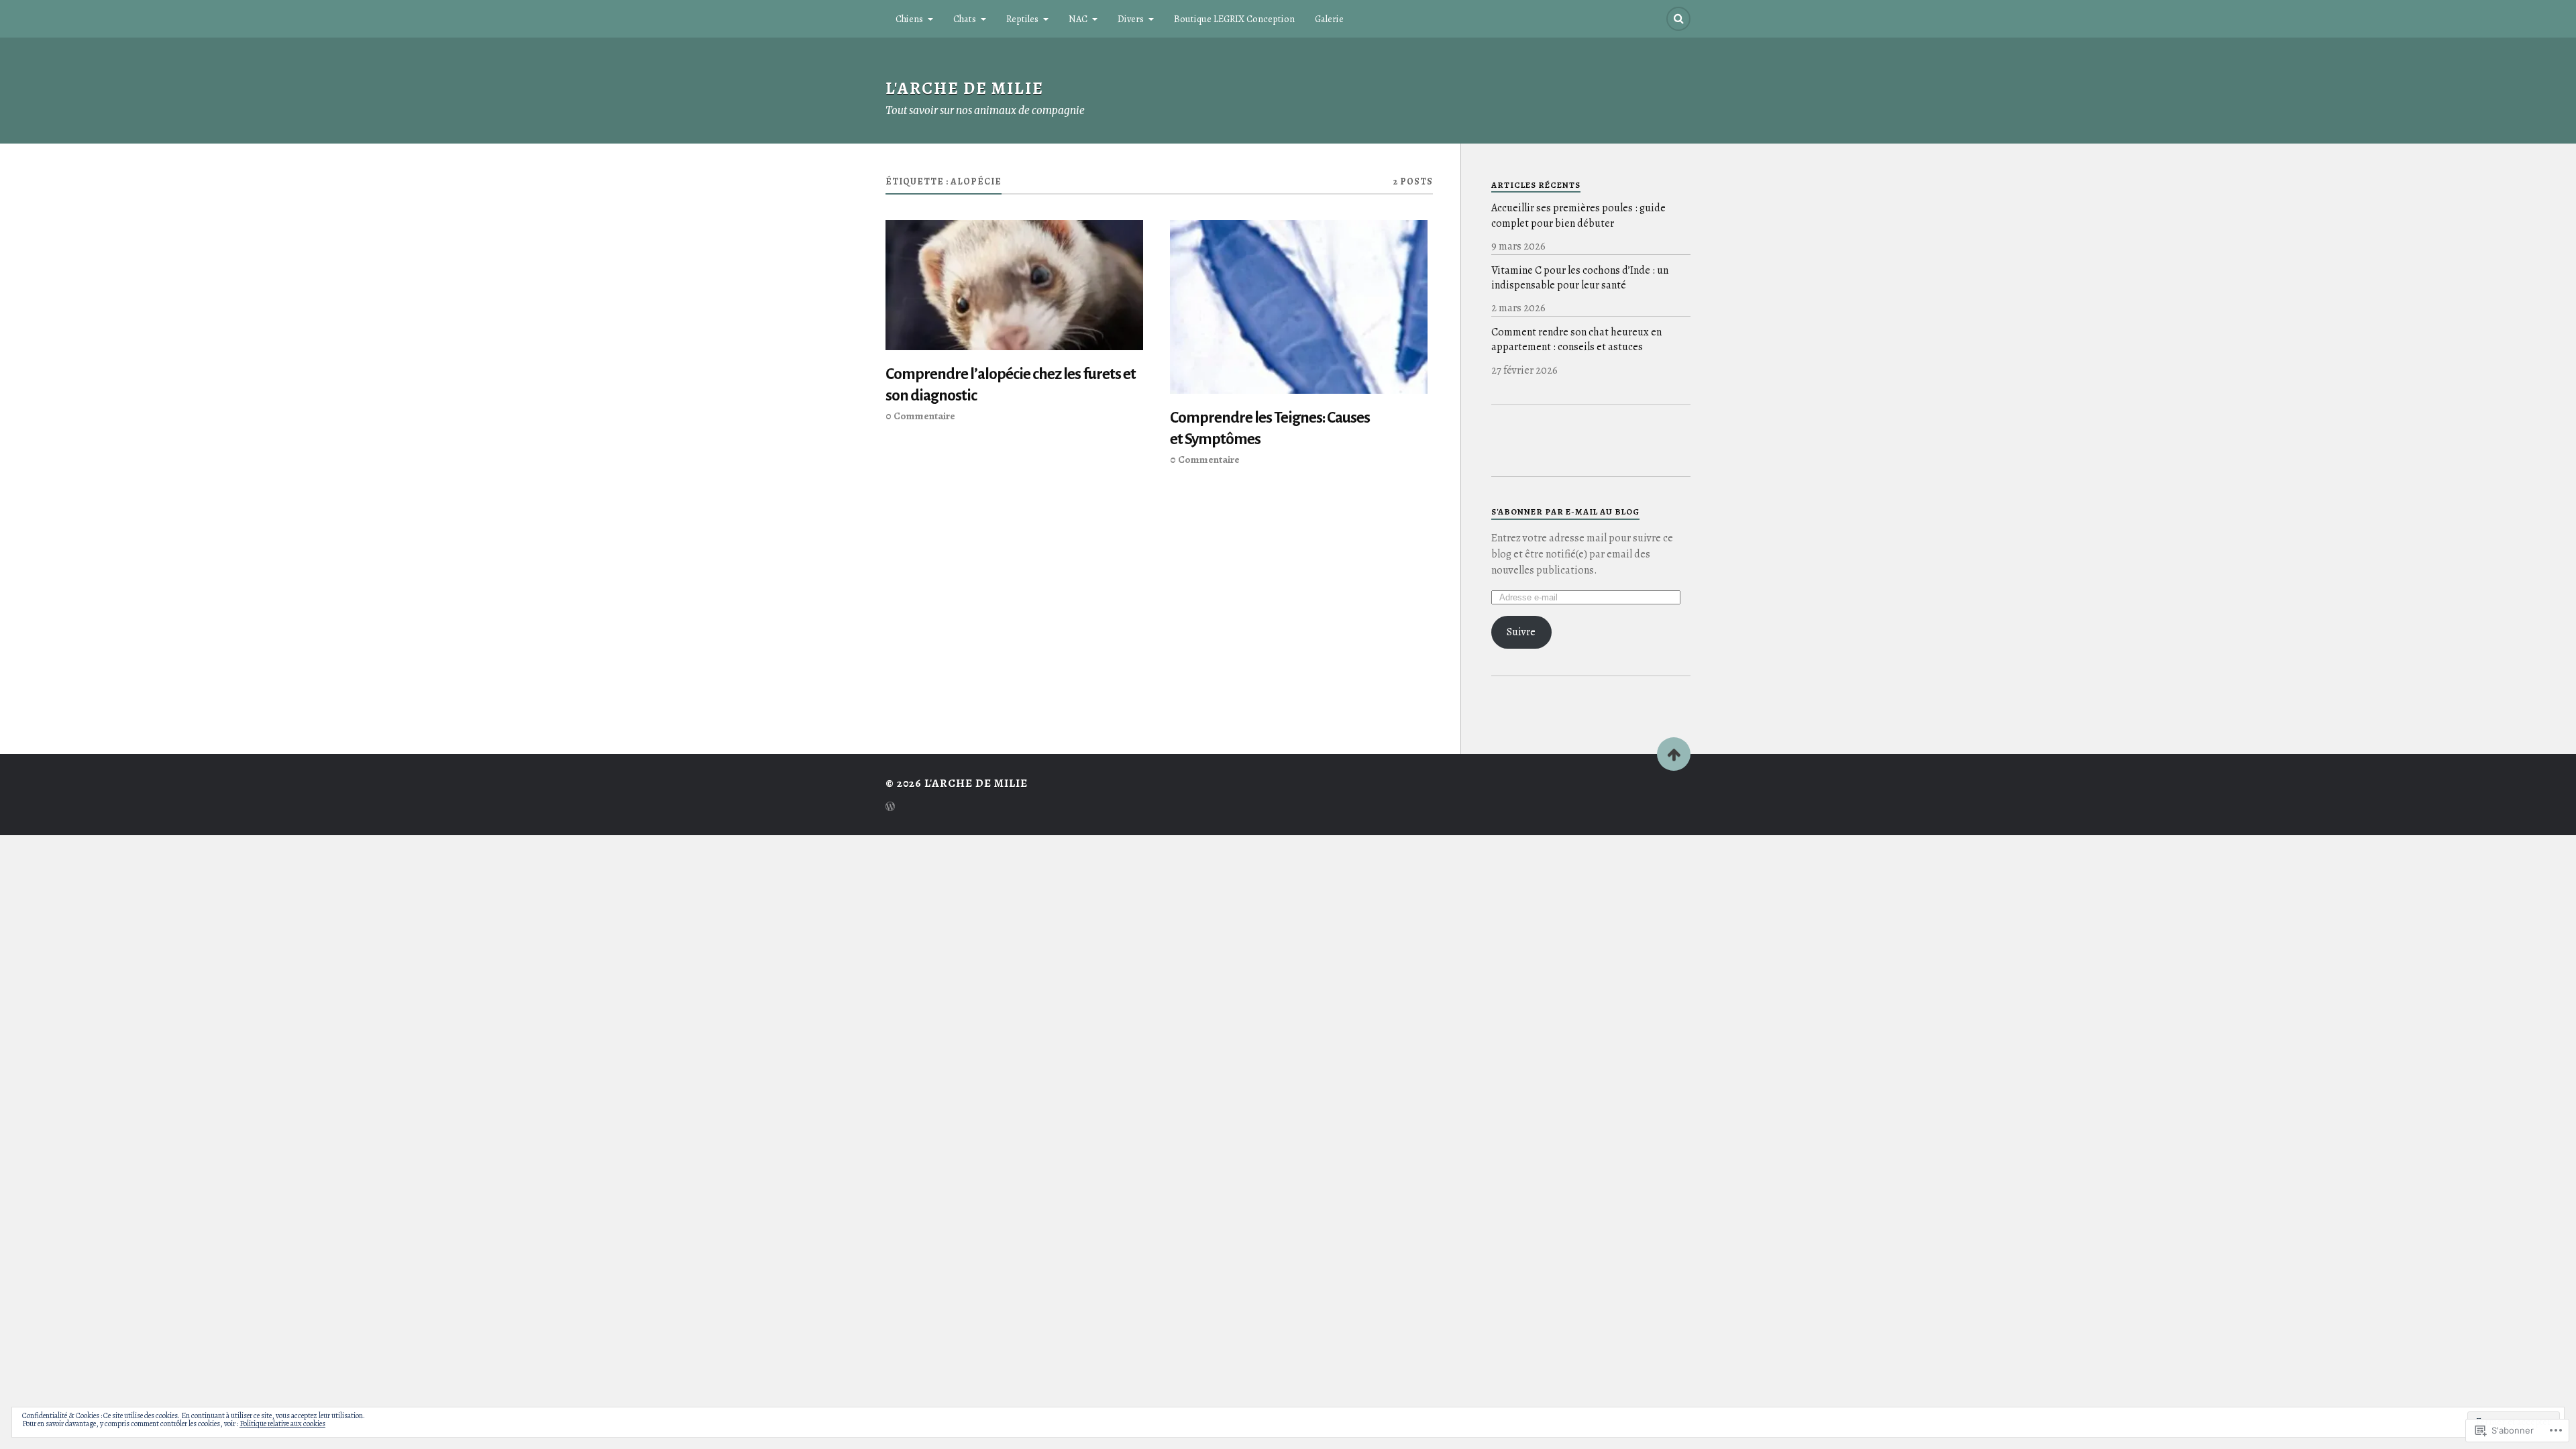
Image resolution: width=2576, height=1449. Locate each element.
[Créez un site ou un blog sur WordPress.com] (890, 808)
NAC (1078, 19)
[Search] (1678, 19)
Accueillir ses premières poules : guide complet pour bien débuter (1578, 215)
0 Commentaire (920, 416)
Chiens (909, 19)
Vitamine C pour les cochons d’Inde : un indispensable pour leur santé (1580, 278)
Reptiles (1022, 19)
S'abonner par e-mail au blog (1565, 512)
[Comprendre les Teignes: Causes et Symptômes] (1299, 307)
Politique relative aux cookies (282, 1424)
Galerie (1329, 19)
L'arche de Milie (965, 88)
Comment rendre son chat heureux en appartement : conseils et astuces (1576, 339)
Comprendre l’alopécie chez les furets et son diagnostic (1011, 385)
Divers (1131, 19)
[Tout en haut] (1674, 754)
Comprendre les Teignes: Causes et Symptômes (1270, 428)
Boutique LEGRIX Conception (1234, 19)
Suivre (1521, 632)
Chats (965, 19)
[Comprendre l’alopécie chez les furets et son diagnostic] (1014, 285)
